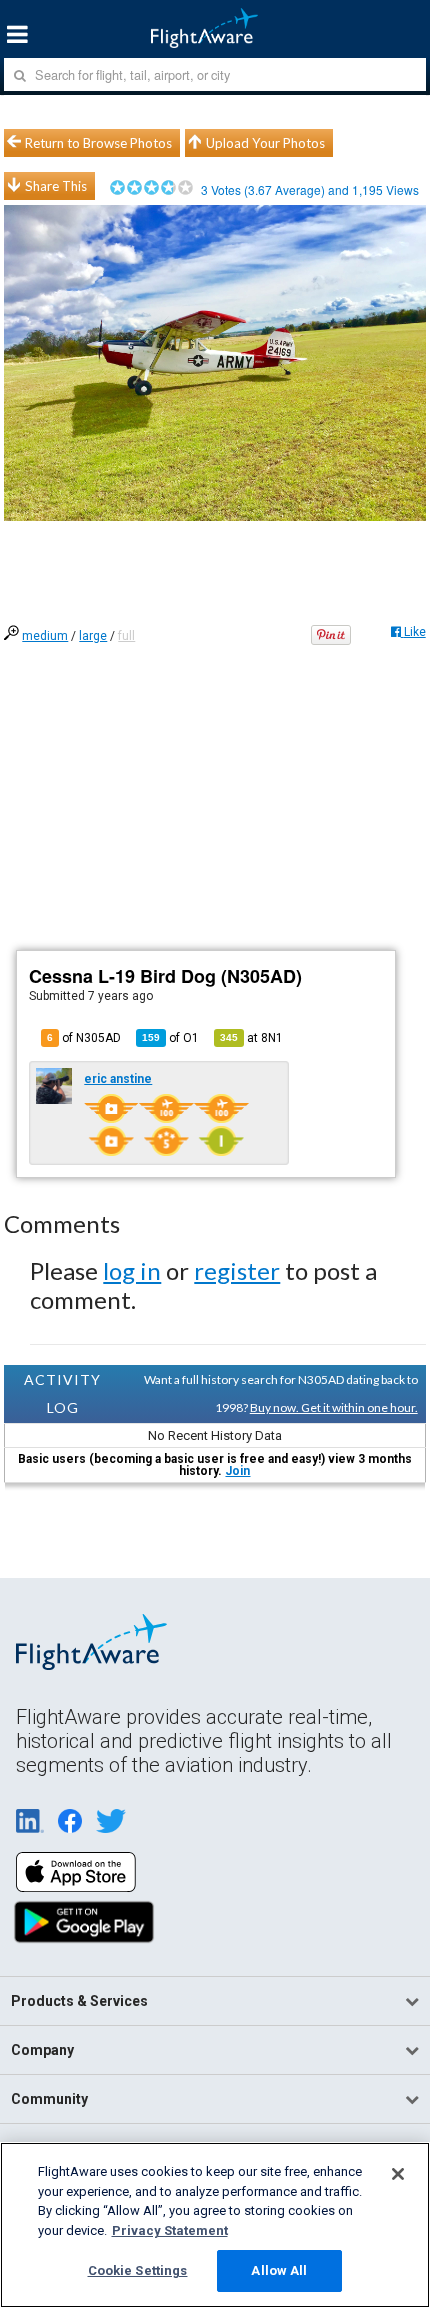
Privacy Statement (170, 2230)
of (170, 1038)
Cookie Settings (138, 2270)
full (126, 636)
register (237, 1270)
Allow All (279, 2270)
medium (45, 636)
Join (237, 1471)
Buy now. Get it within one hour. (334, 1407)
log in (132, 1270)
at (251, 1038)
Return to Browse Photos (98, 143)
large (93, 636)
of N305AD (84, 1038)
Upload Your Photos (265, 143)
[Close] (398, 2174)
